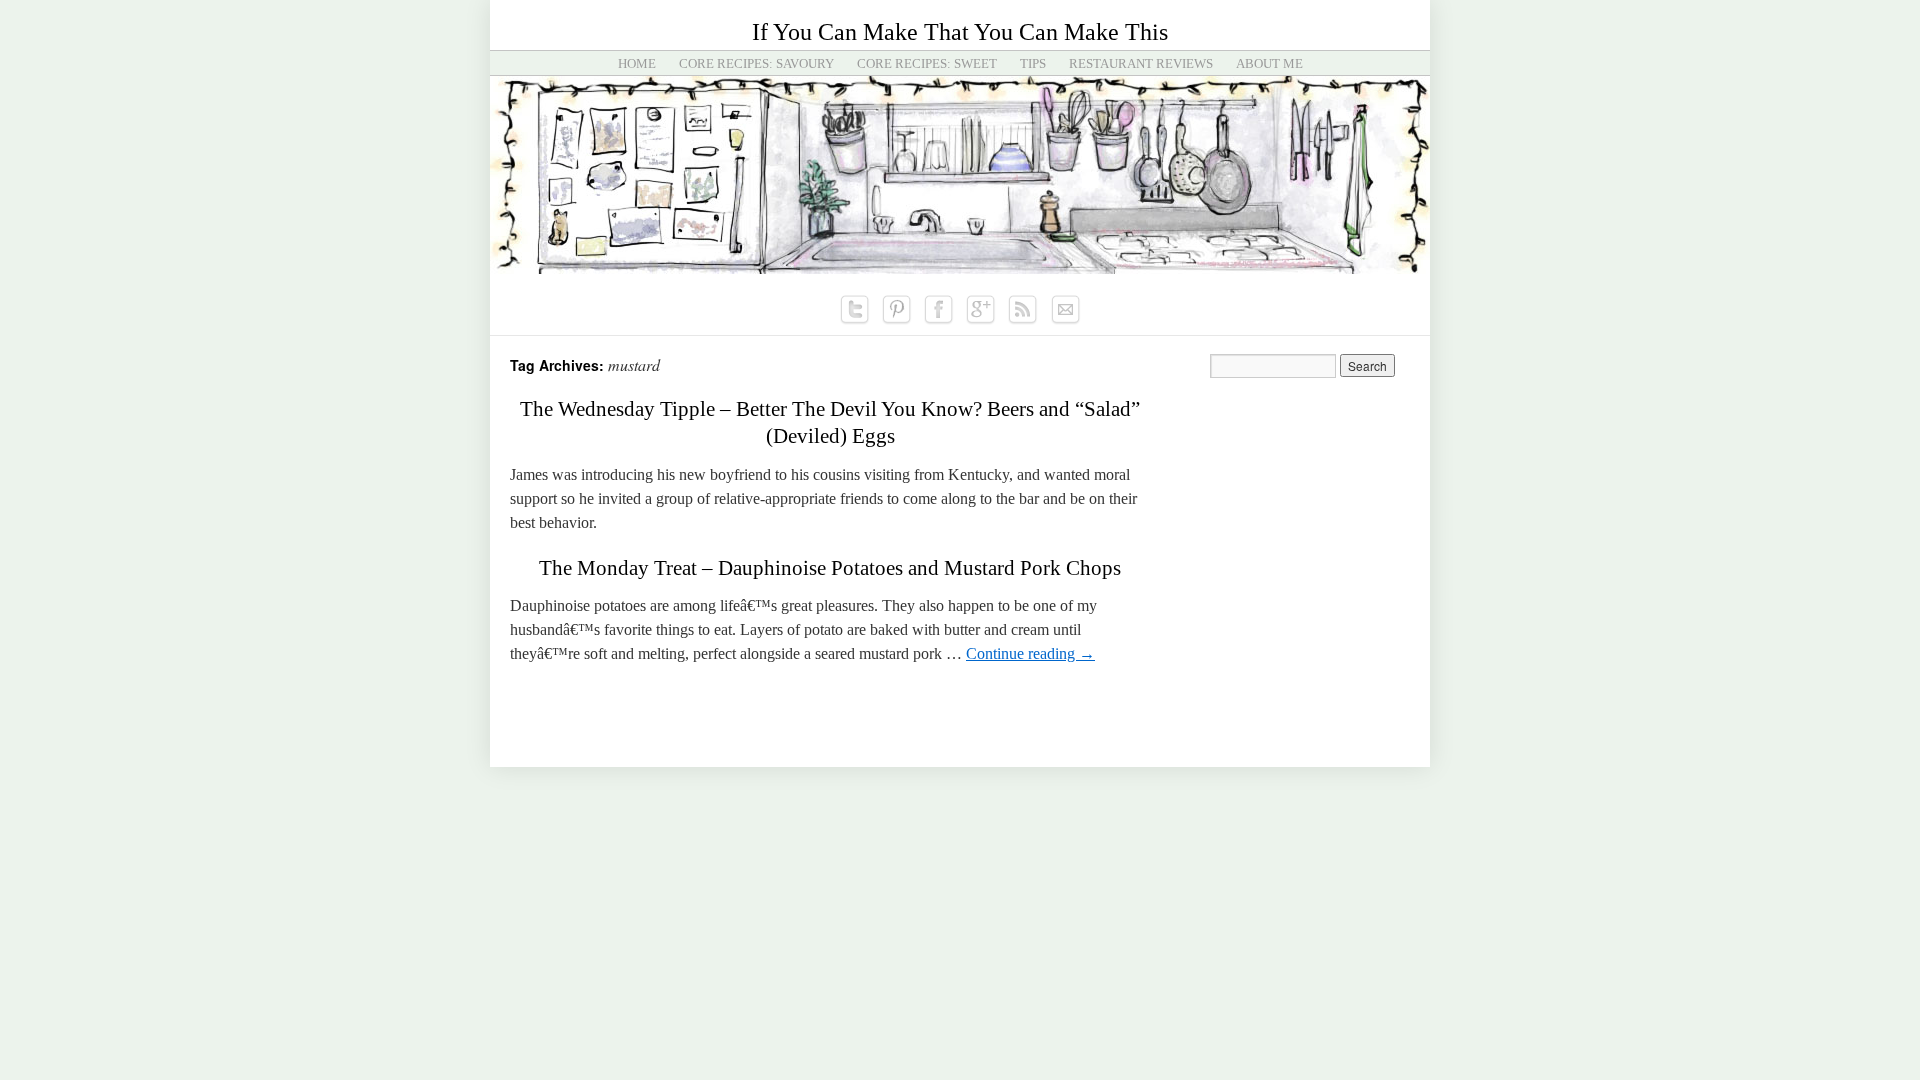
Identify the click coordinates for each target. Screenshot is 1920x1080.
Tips (1033, 63)
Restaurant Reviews (1141, 63)
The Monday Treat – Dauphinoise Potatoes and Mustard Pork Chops (830, 568)
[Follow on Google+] (981, 310)
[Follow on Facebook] (939, 310)
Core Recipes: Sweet (927, 63)
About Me (1269, 63)
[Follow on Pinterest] (897, 310)
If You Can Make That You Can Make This (960, 32)
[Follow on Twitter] (855, 310)
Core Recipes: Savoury (756, 63)
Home (637, 63)
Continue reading (1030, 653)
